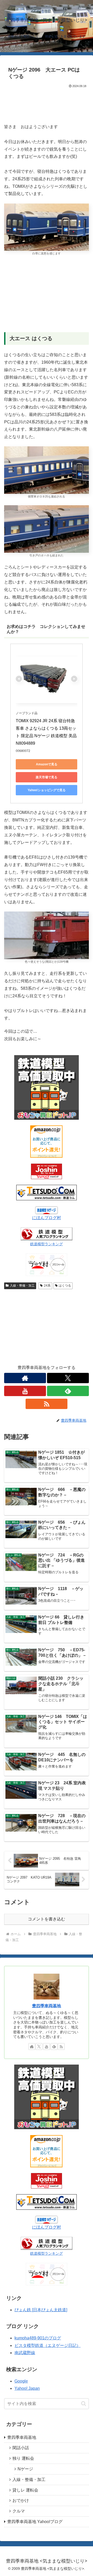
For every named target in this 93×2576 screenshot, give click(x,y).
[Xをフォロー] (68, 1378)
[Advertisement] (47, 105)
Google (21, 2381)
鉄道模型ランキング (47, 1244)
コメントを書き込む (47, 1919)
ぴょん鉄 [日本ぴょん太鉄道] (41, 2310)
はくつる (65, 1286)
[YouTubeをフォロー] (25, 1391)
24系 (47, 1286)
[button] (84, 2404)
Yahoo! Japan (27, 2388)
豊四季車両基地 (47, 2006)
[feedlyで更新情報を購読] (68, 1391)
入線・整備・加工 (22, 1286)
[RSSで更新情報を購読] (47, 1404)
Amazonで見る (47, 764)
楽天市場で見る (47, 777)
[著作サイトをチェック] (25, 1378)
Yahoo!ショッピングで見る (47, 790)
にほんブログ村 (47, 1218)
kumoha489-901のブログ (38, 2338)
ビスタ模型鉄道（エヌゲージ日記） (48, 2345)
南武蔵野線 (25, 2353)
